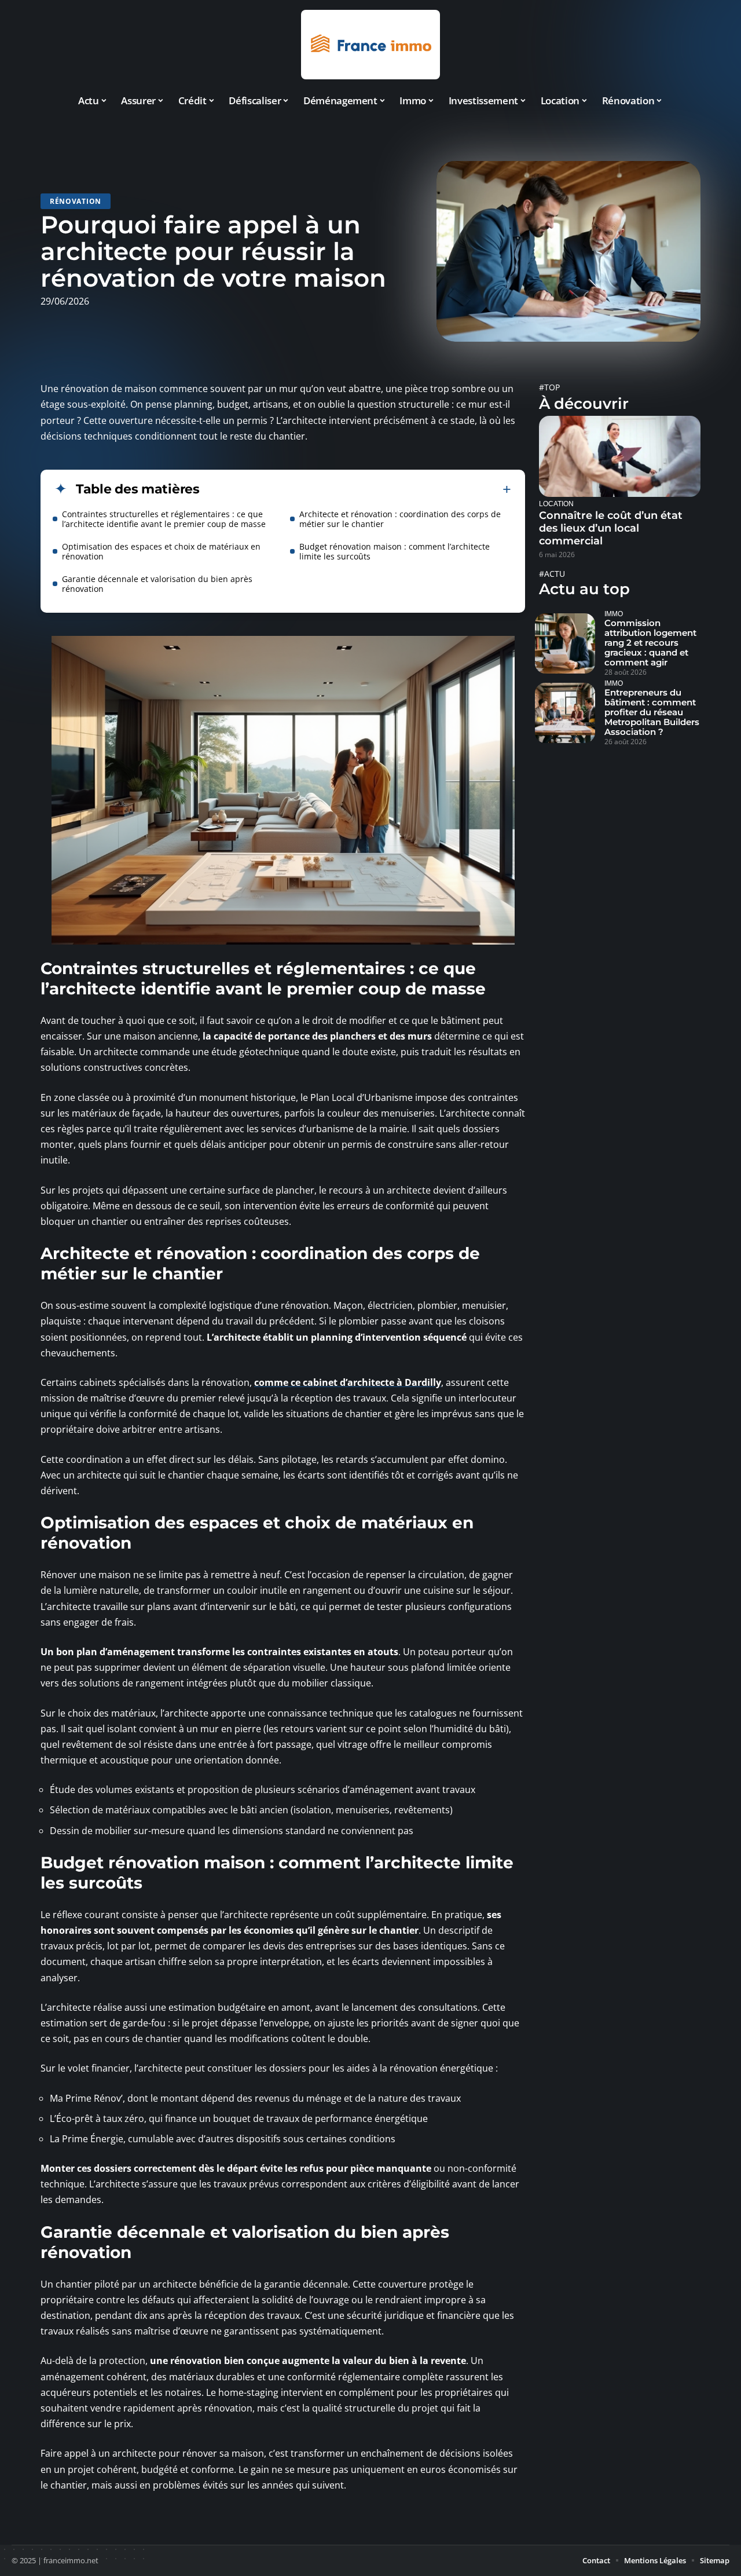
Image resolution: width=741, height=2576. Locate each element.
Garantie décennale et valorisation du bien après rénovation (157, 584)
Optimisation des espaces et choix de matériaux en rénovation (161, 551)
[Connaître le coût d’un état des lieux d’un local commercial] (620, 456)
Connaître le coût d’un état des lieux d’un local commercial (611, 528)
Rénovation (76, 201)
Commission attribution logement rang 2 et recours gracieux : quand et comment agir (650, 643)
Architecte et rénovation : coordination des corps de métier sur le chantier (400, 519)
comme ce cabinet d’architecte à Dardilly (348, 1382)
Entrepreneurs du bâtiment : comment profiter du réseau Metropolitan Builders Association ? (652, 712)
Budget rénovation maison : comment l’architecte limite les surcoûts (395, 551)
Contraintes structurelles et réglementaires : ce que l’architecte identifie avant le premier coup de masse (164, 519)
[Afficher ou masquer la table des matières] (355, 489)
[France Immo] (370, 45)
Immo (614, 614)
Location (556, 504)
